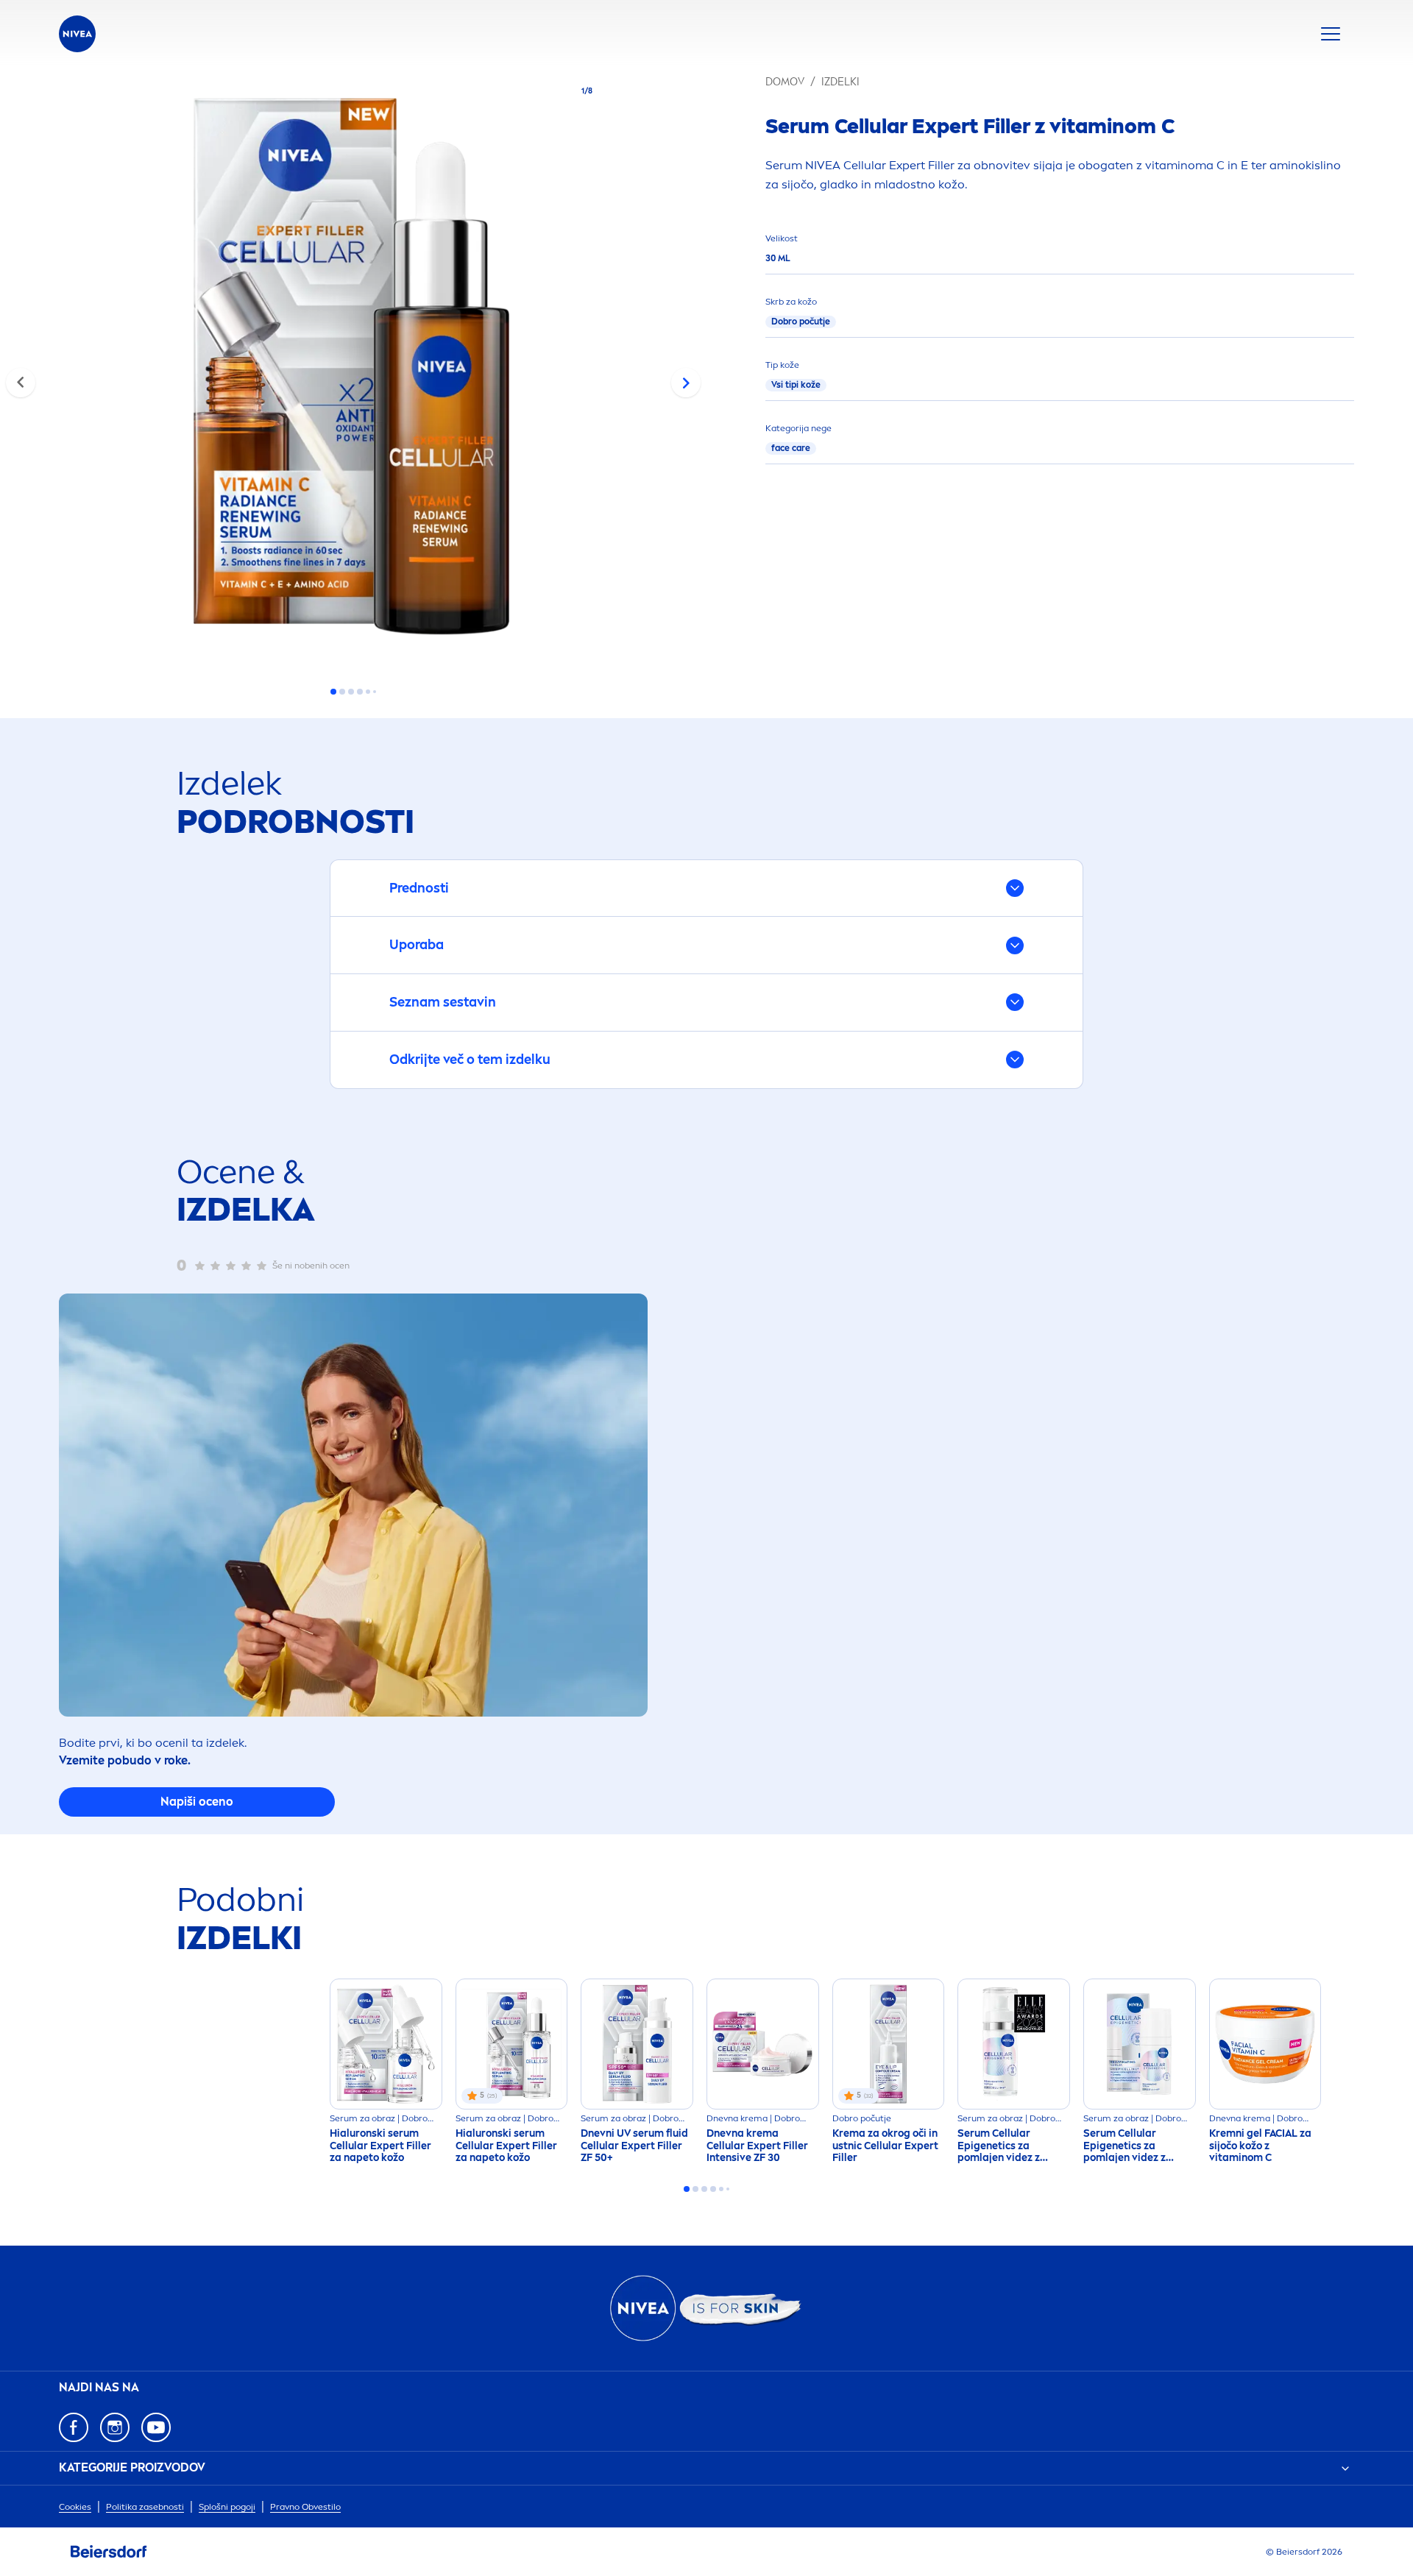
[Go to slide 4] (360, 692)
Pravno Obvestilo (305, 2507)
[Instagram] (115, 2427)
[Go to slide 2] (342, 692)
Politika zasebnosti (145, 2507)
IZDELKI (840, 82)
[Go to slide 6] (375, 692)
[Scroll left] (21, 383)
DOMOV (785, 82)
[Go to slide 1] (333, 692)
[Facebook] (74, 2427)
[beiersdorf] (109, 2552)
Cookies (75, 2507)
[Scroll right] (686, 383)
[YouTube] (156, 2427)
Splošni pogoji (227, 2507)
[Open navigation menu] (1331, 34)
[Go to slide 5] (368, 692)
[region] (353, 371)
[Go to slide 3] (351, 692)
